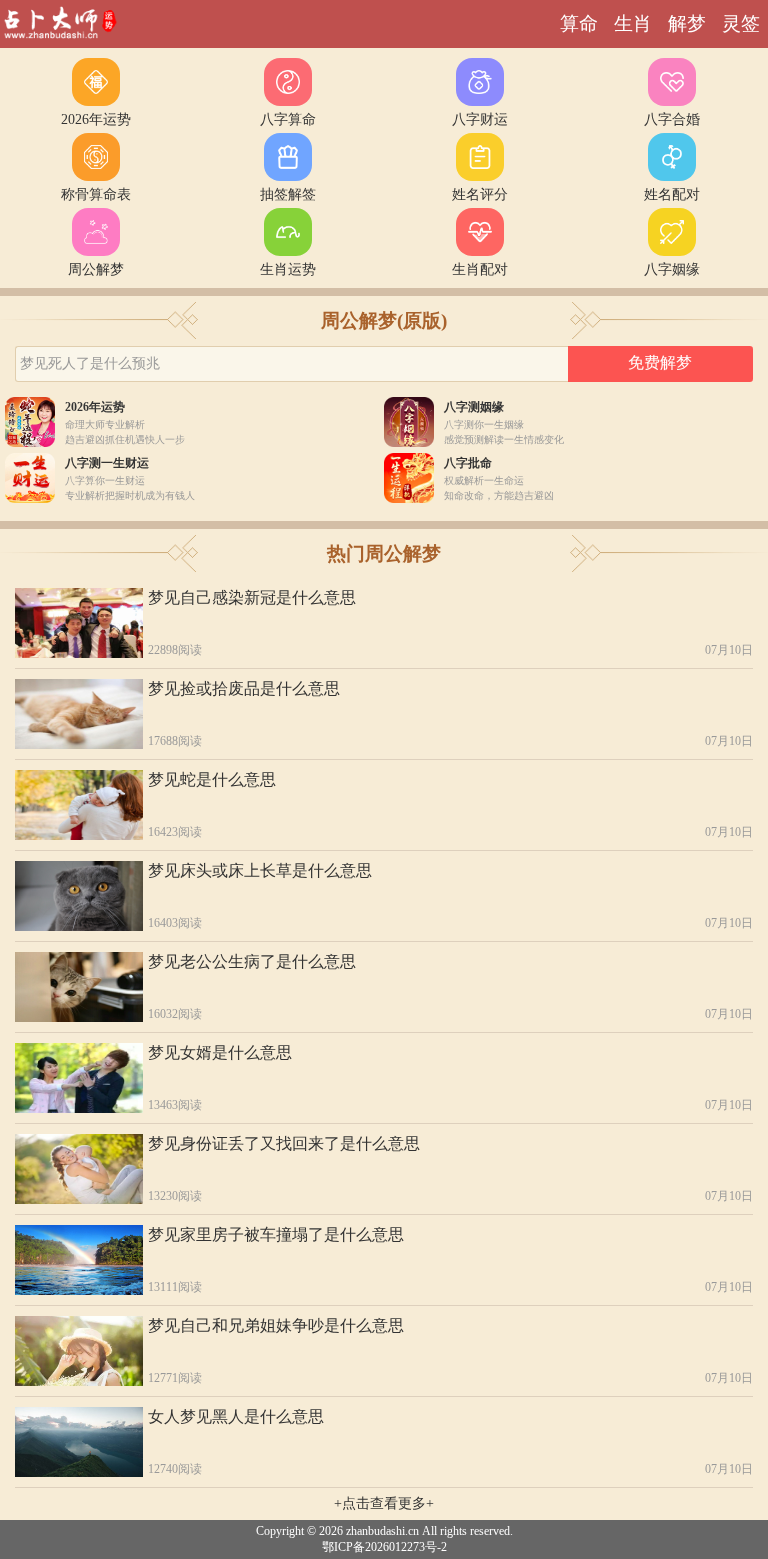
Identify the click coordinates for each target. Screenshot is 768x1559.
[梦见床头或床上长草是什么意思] (79, 896)
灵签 (741, 23)
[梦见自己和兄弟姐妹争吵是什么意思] (79, 1351)
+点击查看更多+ (384, 1503)
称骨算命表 (96, 194)
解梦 (687, 23)
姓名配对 (672, 194)
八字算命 (288, 119)
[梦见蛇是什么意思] (79, 805)
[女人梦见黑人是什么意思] (79, 1442)
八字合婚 (672, 119)
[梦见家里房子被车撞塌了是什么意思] (79, 1260)
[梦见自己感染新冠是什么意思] (79, 623)
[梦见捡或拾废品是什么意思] (79, 714)
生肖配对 (480, 269)
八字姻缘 (672, 269)
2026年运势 (96, 119)
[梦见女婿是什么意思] (79, 1078)
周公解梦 (96, 269)
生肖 (633, 23)
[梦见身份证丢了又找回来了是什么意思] (79, 1169)
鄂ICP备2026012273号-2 (384, 1547)
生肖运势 (288, 269)
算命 (579, 23)
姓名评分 (480, 194)
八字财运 (480, 119)
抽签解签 (288, 194)
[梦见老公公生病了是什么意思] (79, 987)
